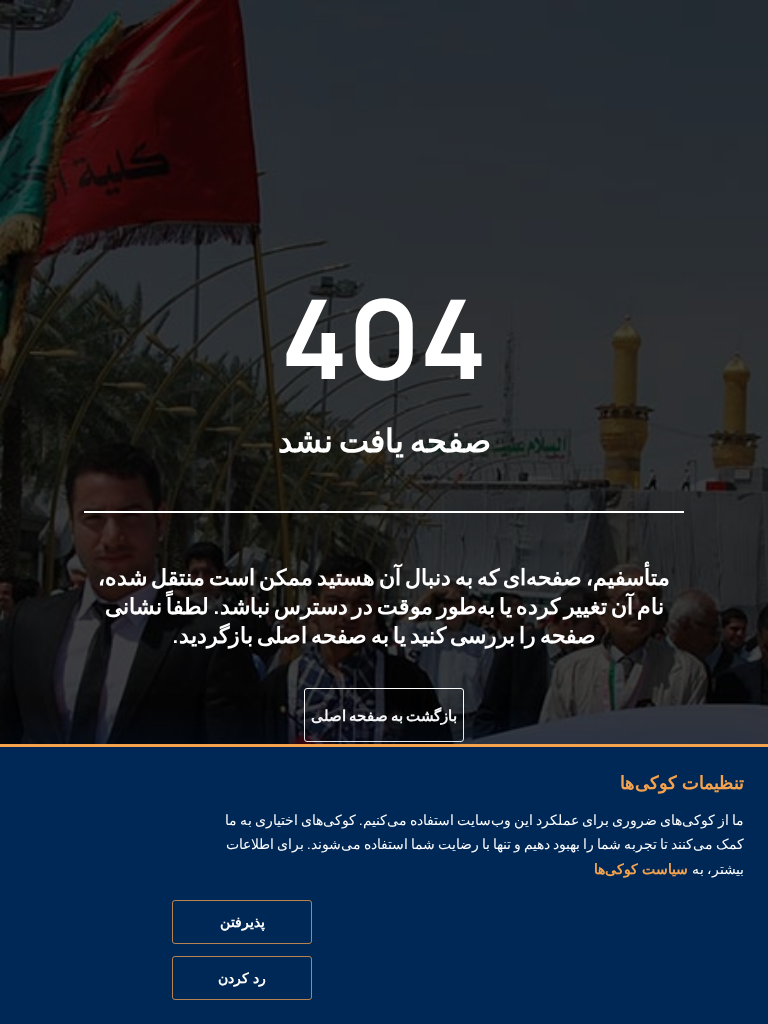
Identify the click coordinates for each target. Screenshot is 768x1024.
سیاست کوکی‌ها (641, 869)
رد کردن (242, 978)
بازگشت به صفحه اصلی (384, 715)
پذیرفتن (242, 922)
